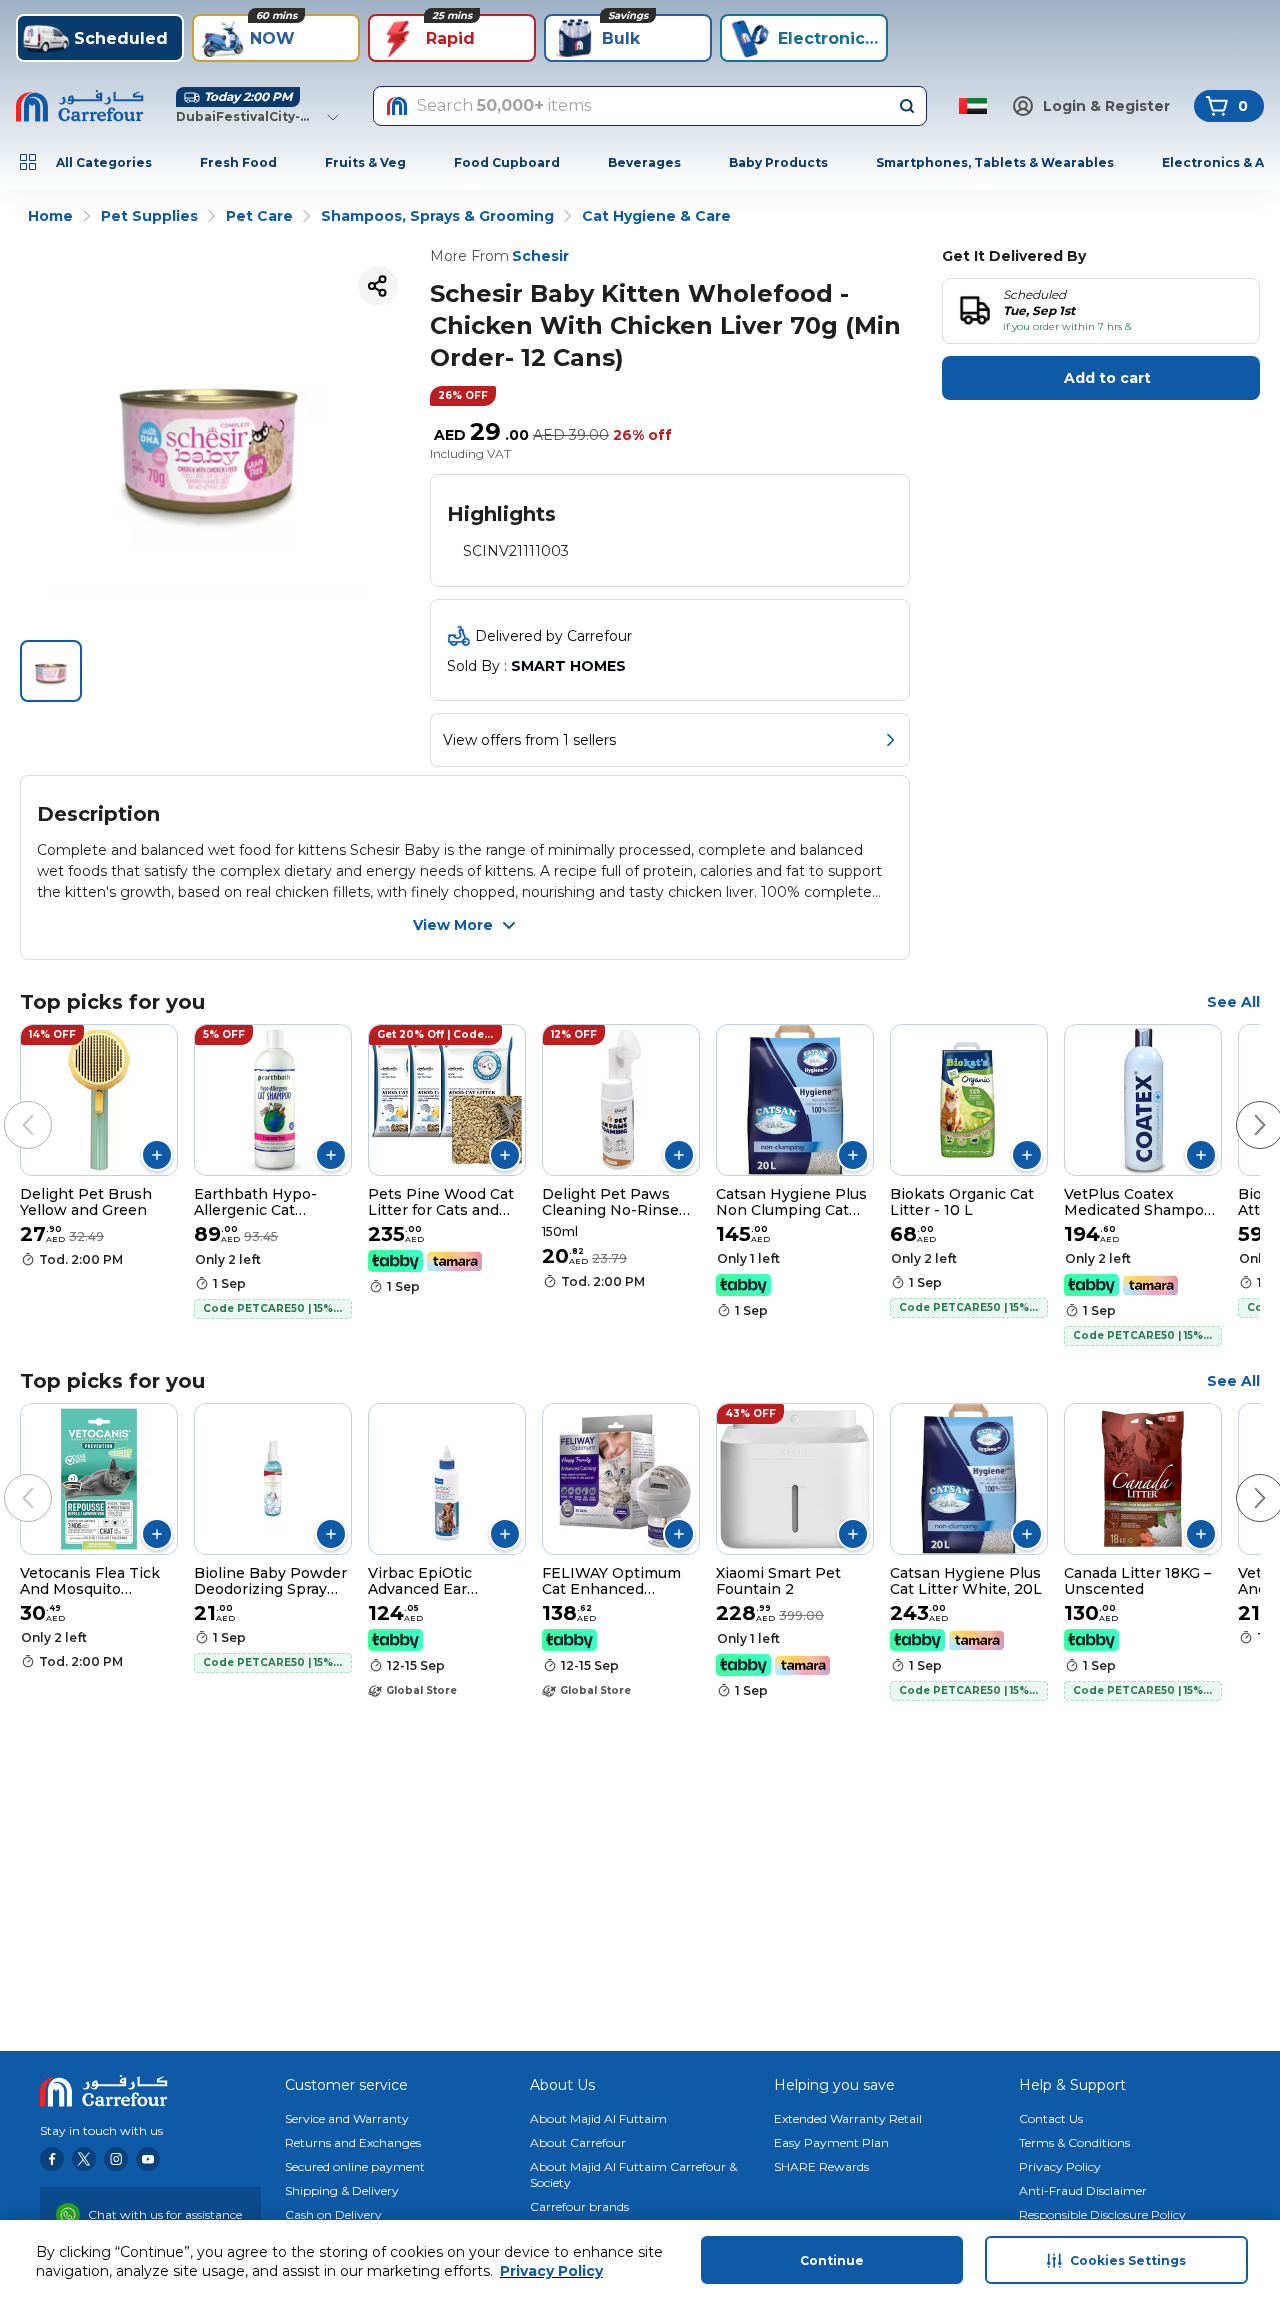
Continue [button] (832, 2260)
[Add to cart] (157, 1155)
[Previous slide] (8, 1105)
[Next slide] (1240, 1105)
